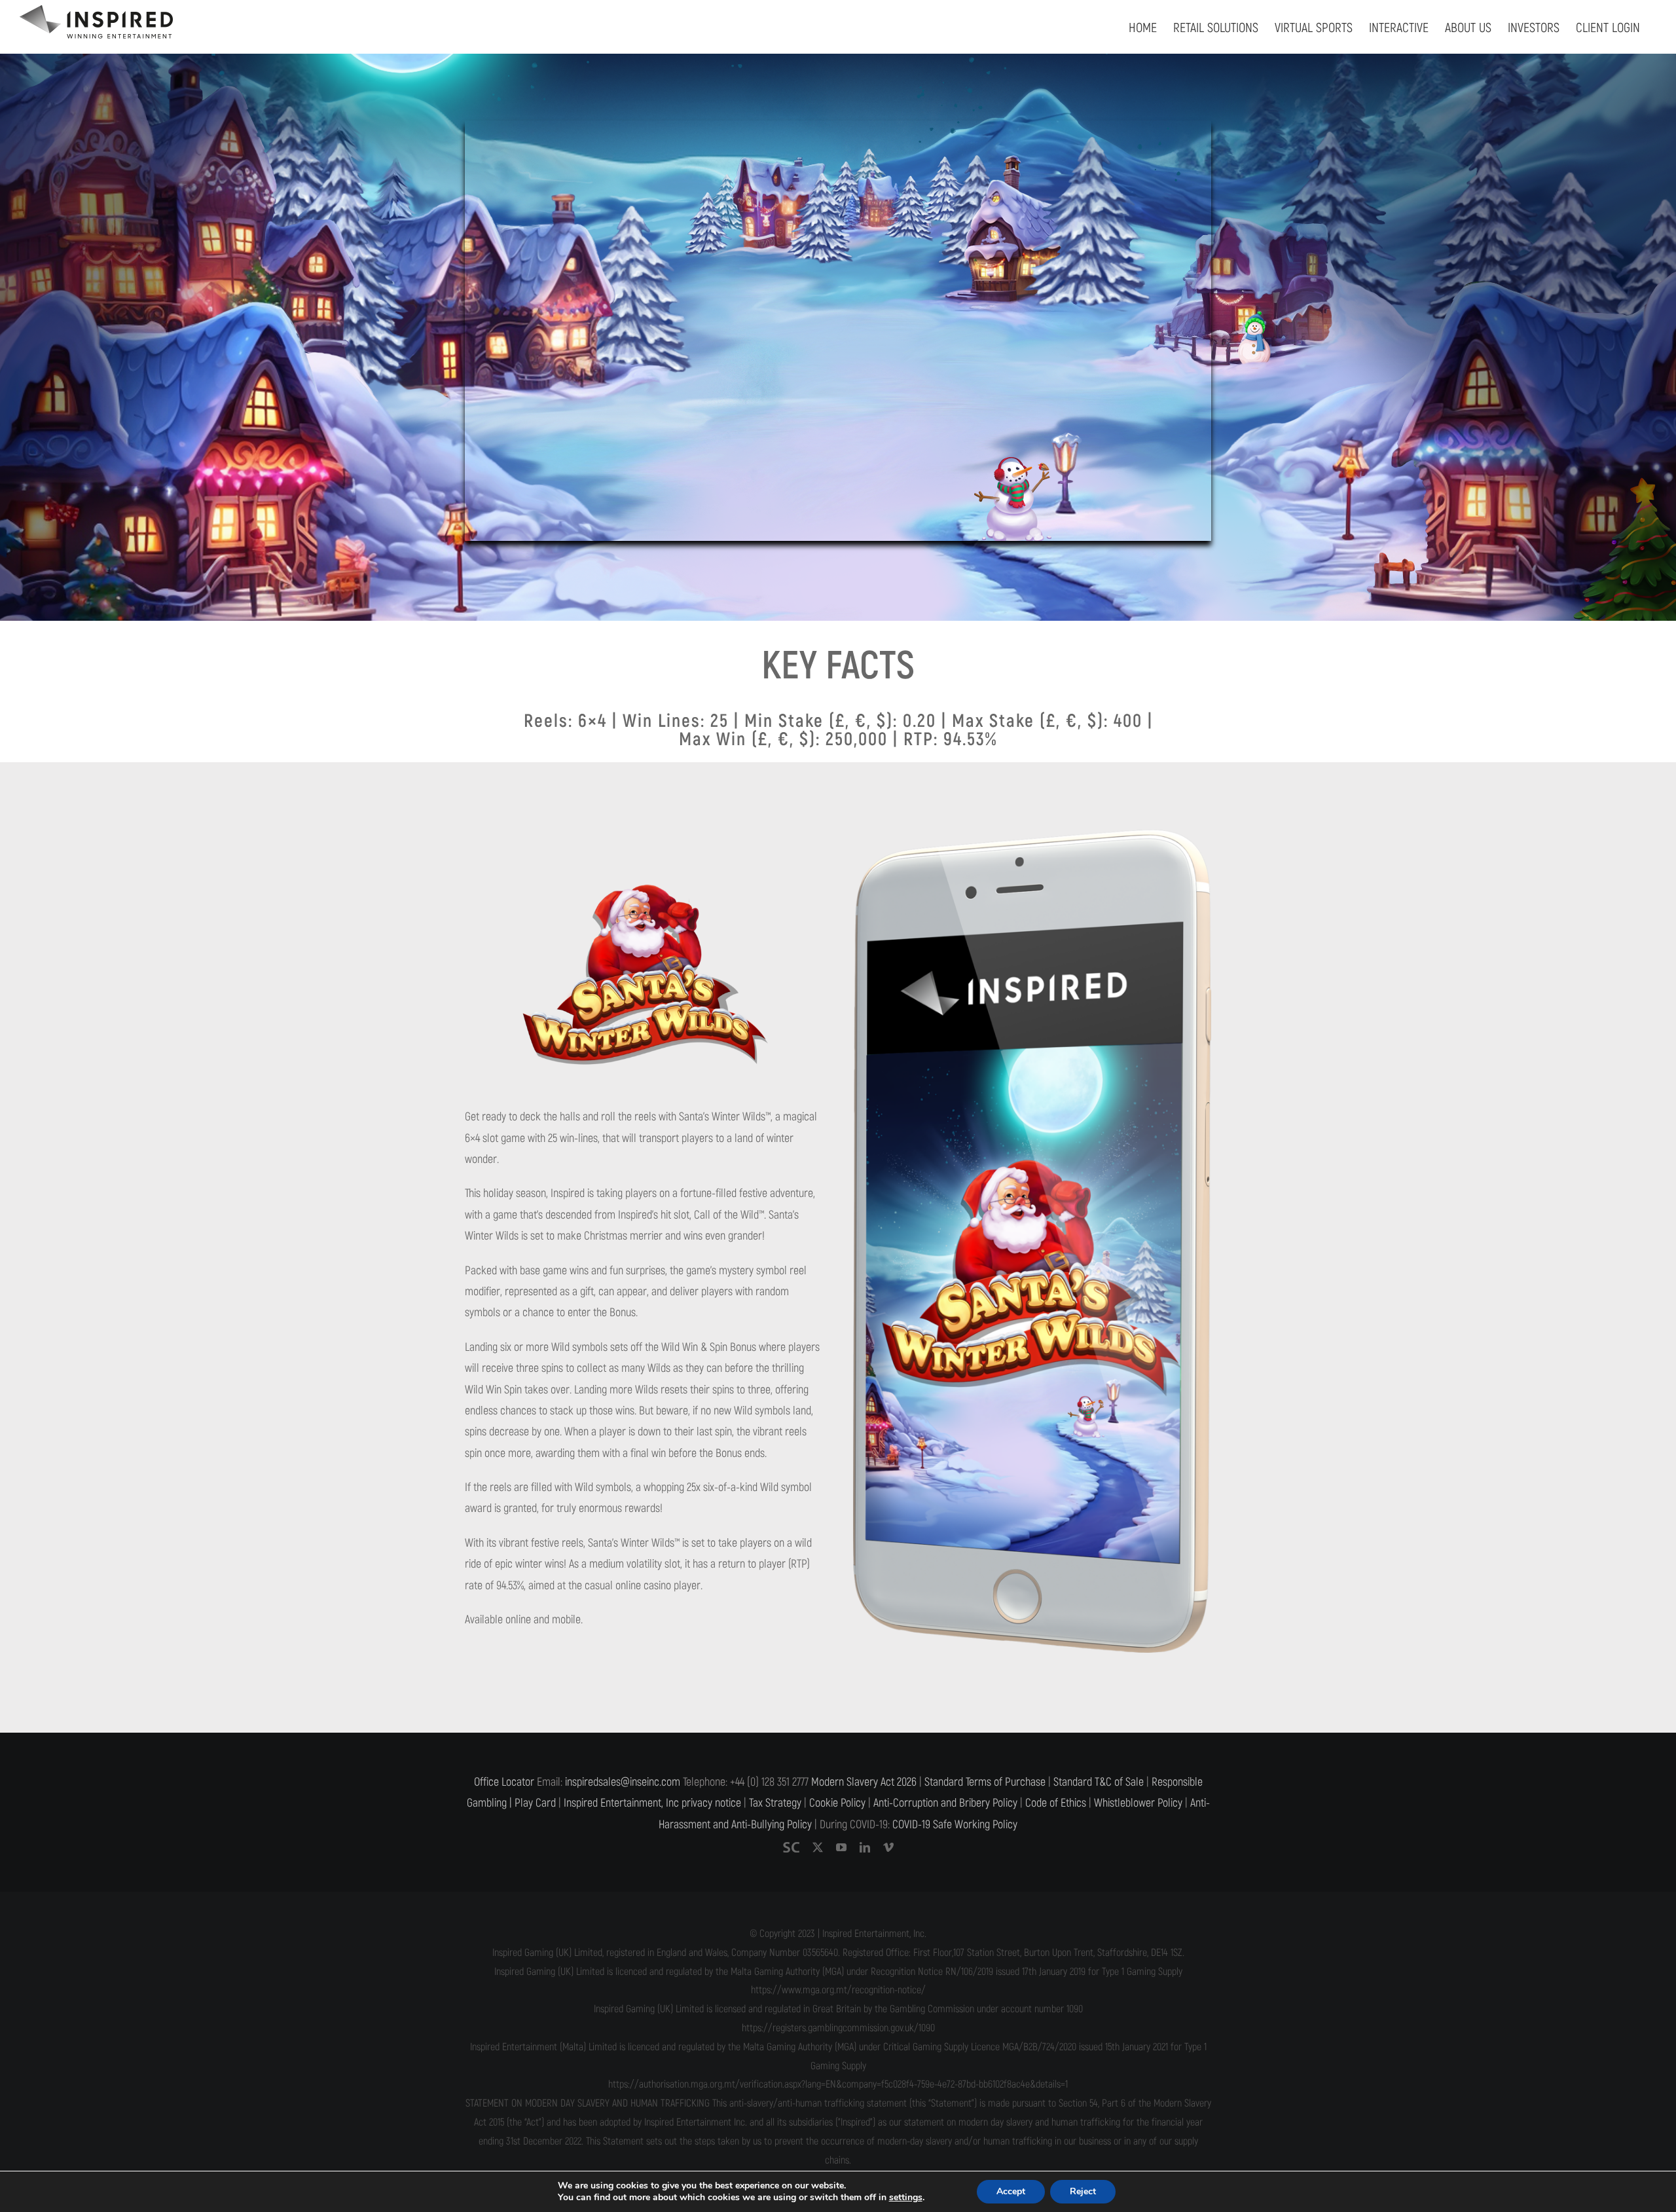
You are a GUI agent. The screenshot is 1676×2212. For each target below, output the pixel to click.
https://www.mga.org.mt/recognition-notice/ (838, 1990)
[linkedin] (865, 1847)
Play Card (535, 1803)
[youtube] (841, 1847)
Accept (1011, 2191)
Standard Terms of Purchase (985, 1782)
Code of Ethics (1056, 1803)
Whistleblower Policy (1138, 1803)
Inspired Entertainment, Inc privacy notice (652, 1803)
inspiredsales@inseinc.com (623, 1782)
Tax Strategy (775, 1803)
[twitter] (818, 1847)
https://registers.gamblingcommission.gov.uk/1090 (838, 2028)
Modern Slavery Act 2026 (864, 1782)
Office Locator (504, 1782)
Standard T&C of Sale (1099, 1782)
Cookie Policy (837, 1803)
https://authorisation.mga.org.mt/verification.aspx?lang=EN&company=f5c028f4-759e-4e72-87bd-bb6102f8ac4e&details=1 (838, 2084)
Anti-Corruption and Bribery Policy (945, 1803)
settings (906, 2198)
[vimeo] (888, 1847)
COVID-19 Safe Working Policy (955, 1825)
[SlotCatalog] (791, 1847)
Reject (1083, 2191)
